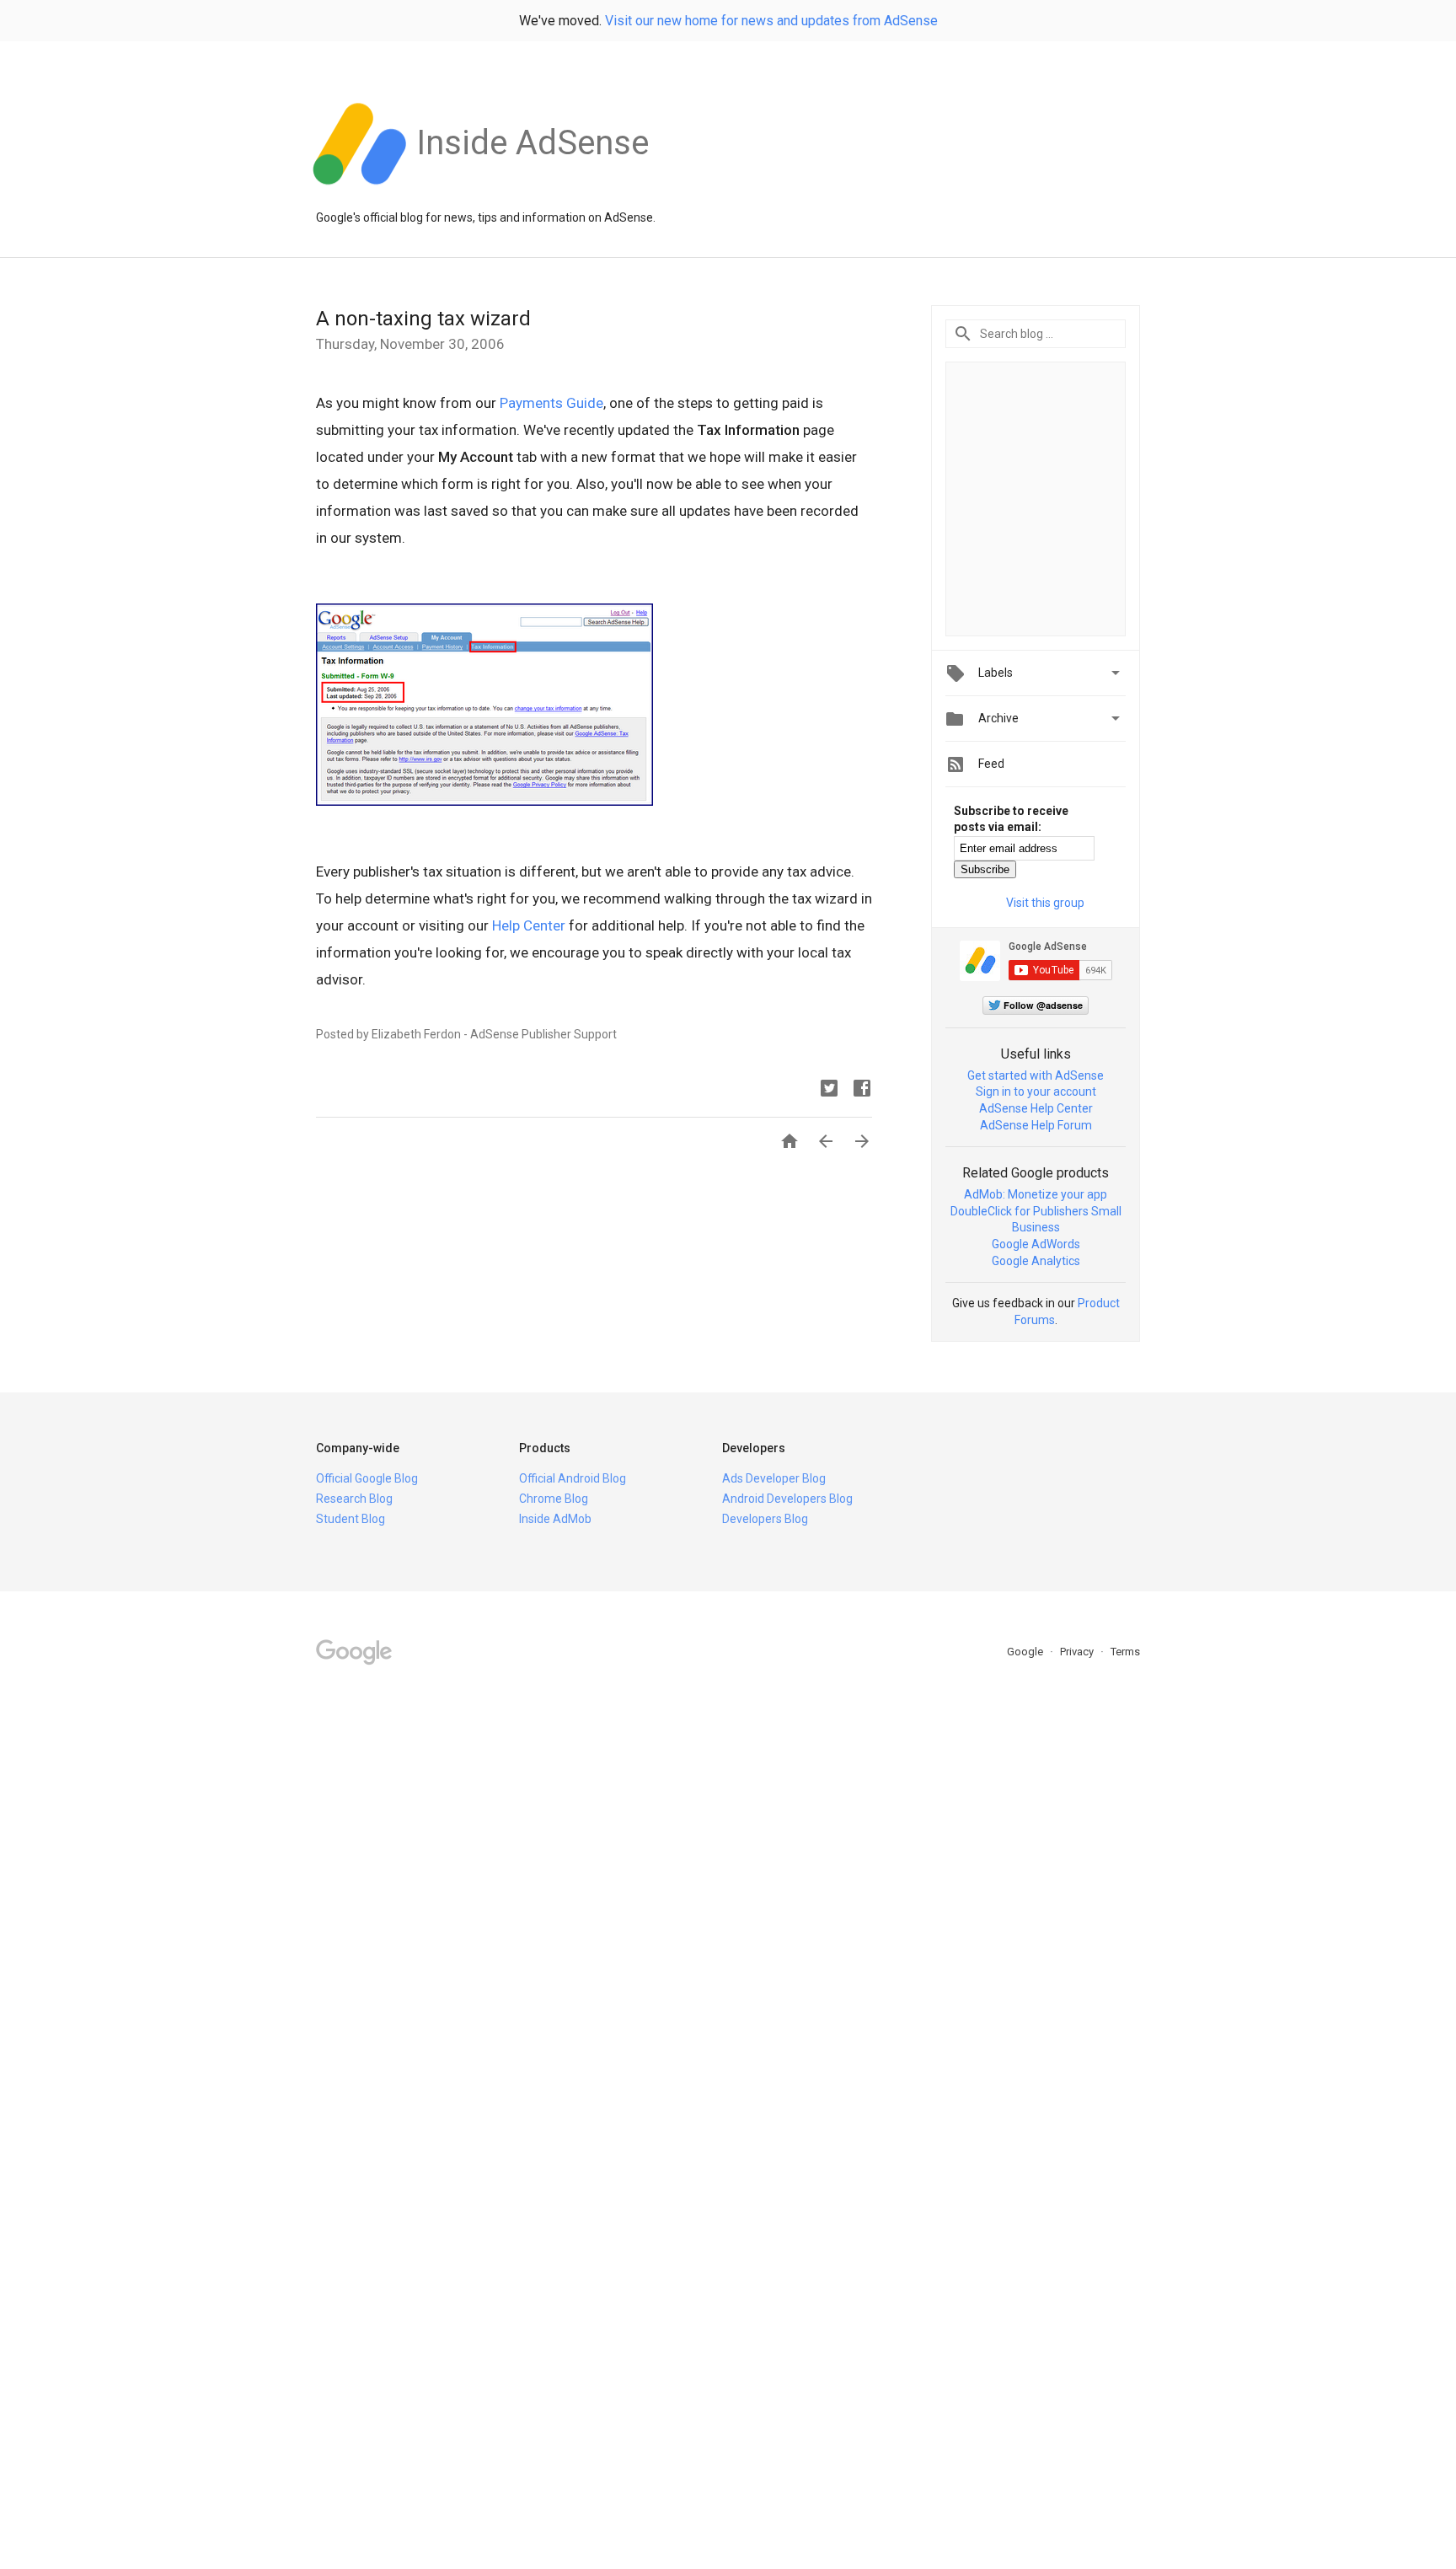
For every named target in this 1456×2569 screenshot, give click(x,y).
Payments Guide (551, 403)
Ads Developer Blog (774, 1478)
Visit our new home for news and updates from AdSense (771, 21)
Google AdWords (1036, 1244)
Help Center (529, 925)
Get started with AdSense (1036, 1075)
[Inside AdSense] (533, 193)
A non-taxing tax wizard (423, 319)
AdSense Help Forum (1036, 1125)
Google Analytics (1036, 1261)
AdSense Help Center (1036, 1108)
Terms (1125, 1652)
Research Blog (354, 1499)
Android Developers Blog (787, 1499)
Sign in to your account (1036, 1091)
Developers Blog (765, 1519)
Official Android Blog (573, 1478)
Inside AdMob (555, 1519)
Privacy (1078, 1652)
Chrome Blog (554, 1499)
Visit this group (1045, 903)
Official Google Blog (367, 1478)
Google (1026, 1652)
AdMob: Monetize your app (1036, 1194)
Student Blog (351, 1519)
